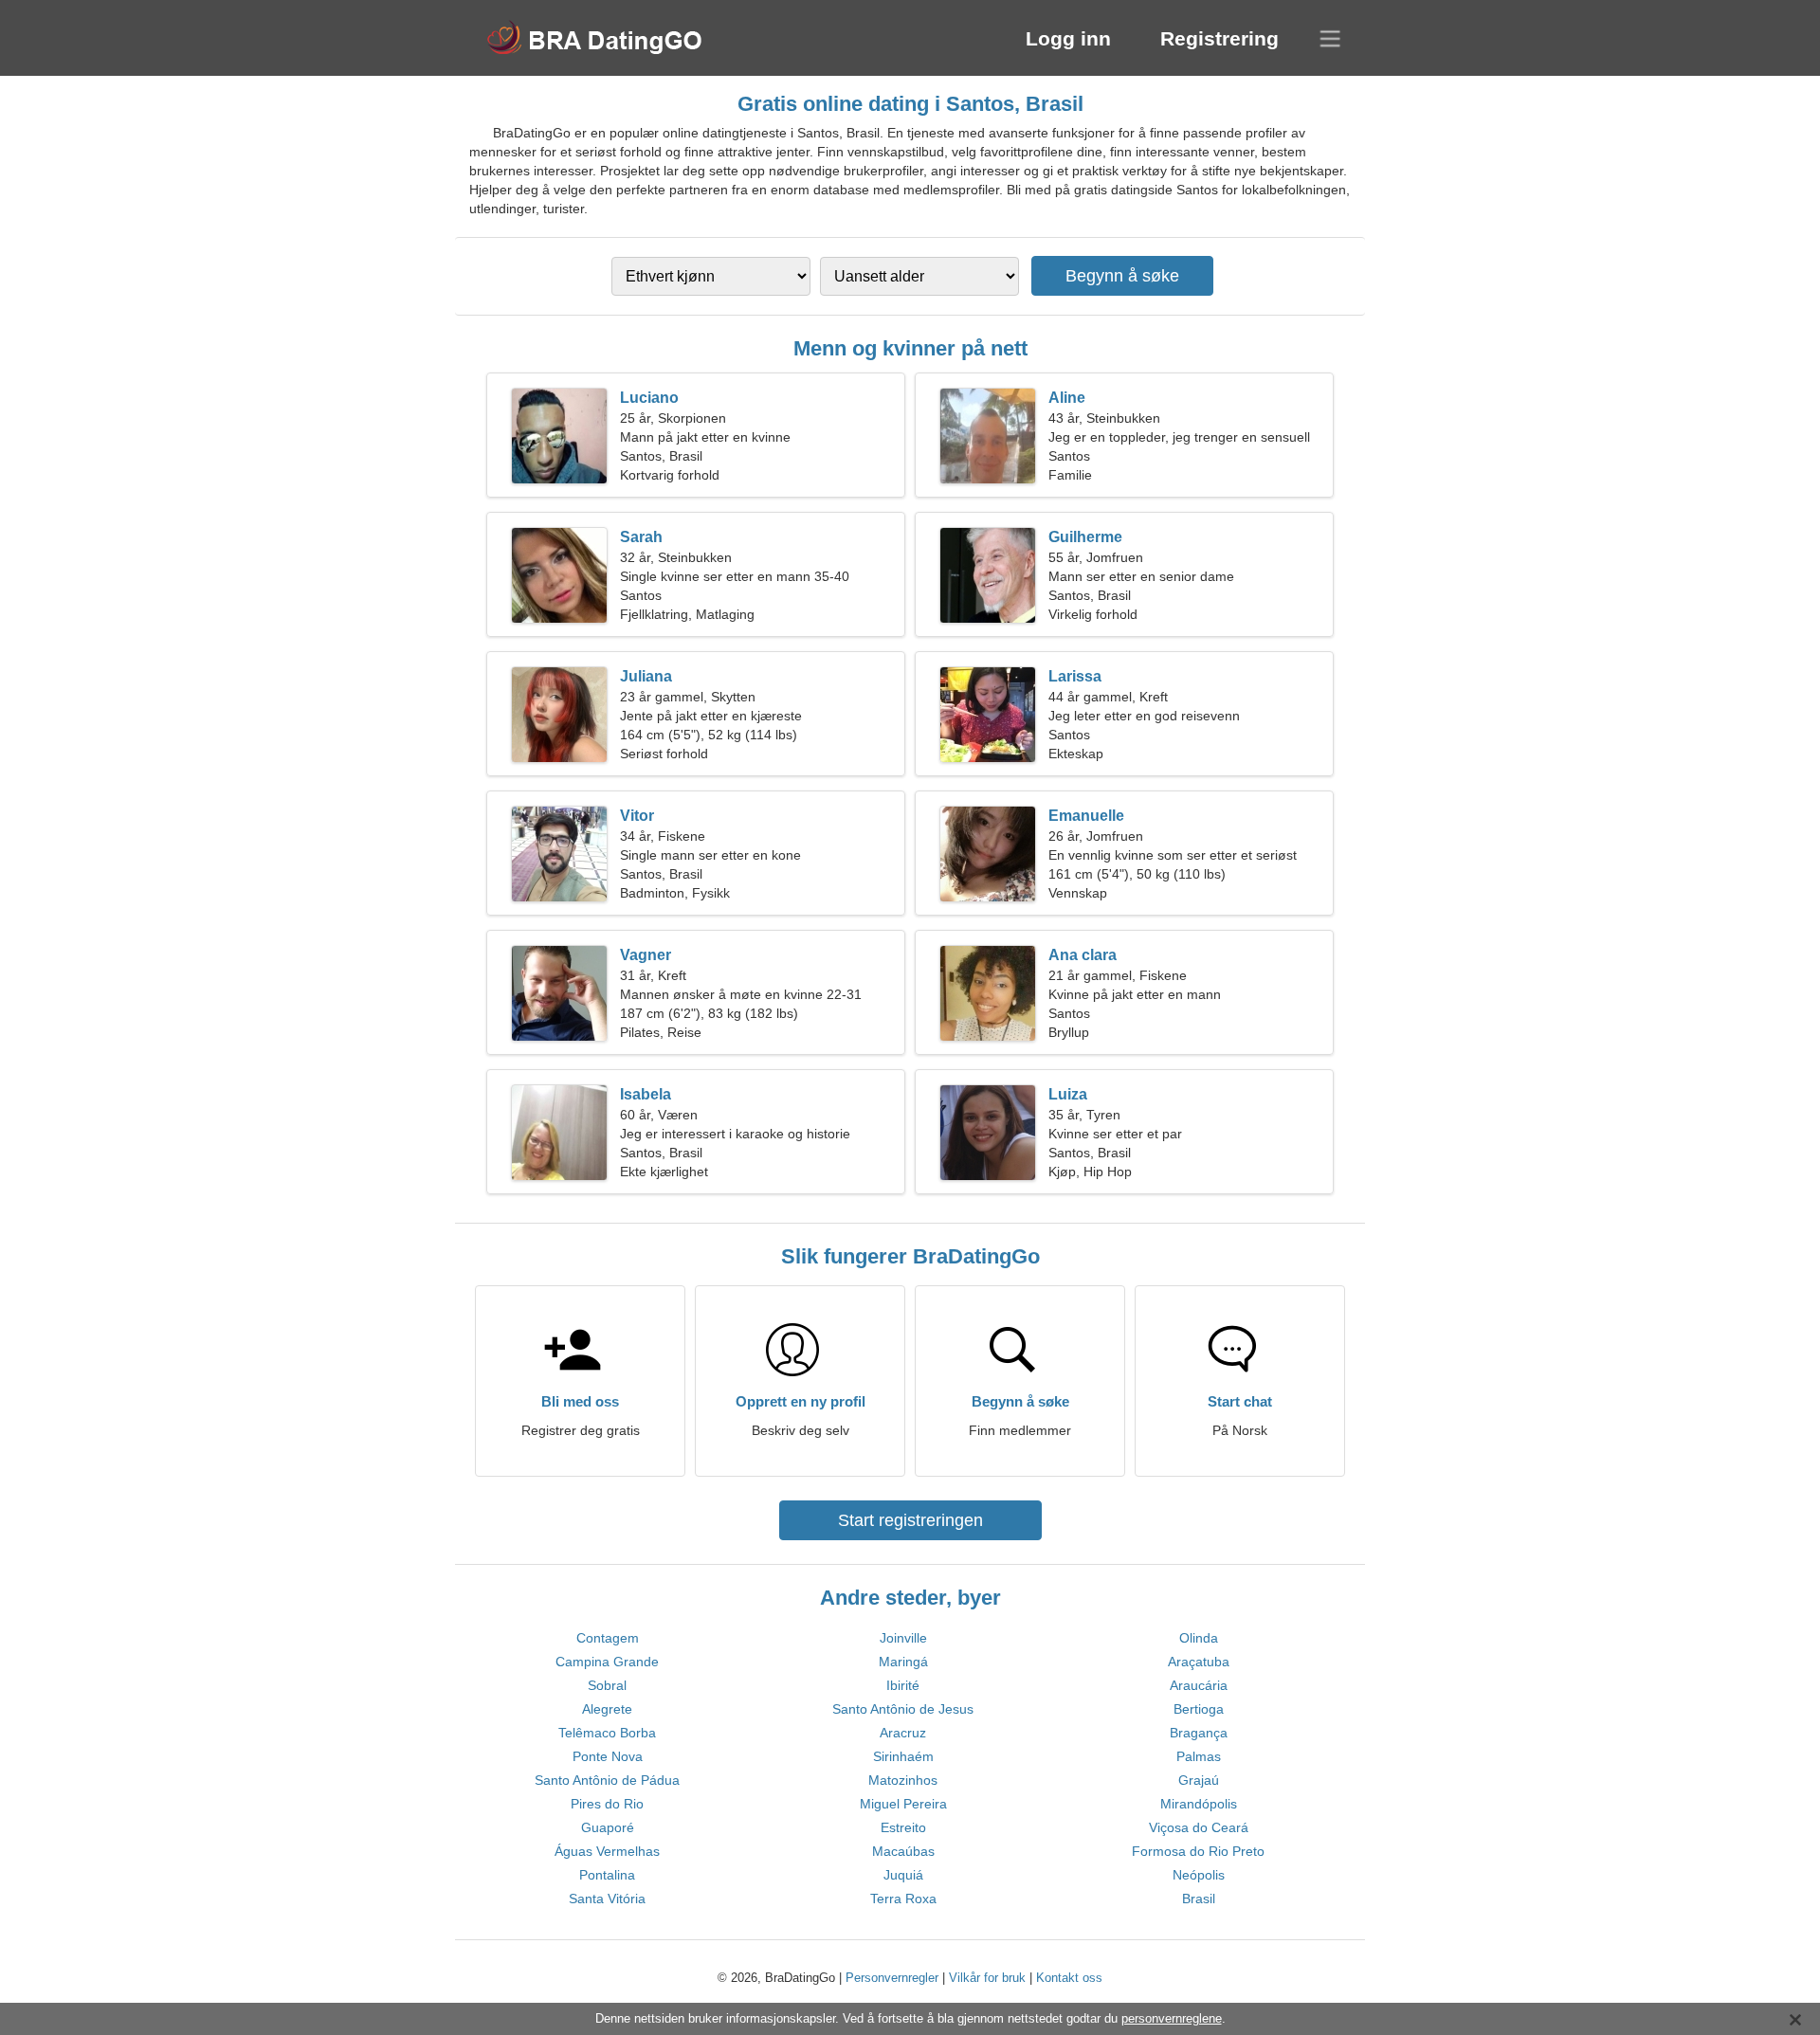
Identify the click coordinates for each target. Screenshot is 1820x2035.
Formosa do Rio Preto (1198, 1851)
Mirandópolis (1199, 1804)
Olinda (1199, 1638)
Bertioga (1199, 1709)
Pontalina (607, 1875)
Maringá (903, 1662)
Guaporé (608, 1827)
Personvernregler (892, 1978)
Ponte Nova (608, 1756)
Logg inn (1068, 38)
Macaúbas (903, 1851)
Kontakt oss (1069, 1978)
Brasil (1199, 1899)
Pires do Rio (607, 1804)
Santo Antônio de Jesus (903, 1709)
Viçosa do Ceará (1199, 1827)
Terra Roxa (903, 1899)
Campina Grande (607, 1662)
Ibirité (903, 1685)
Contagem (608, 1638)
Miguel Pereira (903, 1804)
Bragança (1199, 1733)
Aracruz (903, 1733)
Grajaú (1199, 1780)
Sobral (607, 1685)
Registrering (1219, 38)
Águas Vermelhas (607, 1851)
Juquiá (903, 1875)
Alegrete (607, 1709)
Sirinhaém (903, 1756)
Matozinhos (903, 1780)
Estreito (903, 1827)
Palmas (1199, 1756)
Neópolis (1199, 1875)
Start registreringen (910, 1520)
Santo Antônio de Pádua (607, 1780)
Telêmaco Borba (607, 1733)
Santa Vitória (607, 1899)
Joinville (903, 1638)
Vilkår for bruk (987, 1978)
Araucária (1199, 1685)
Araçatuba (1199, 1662)
